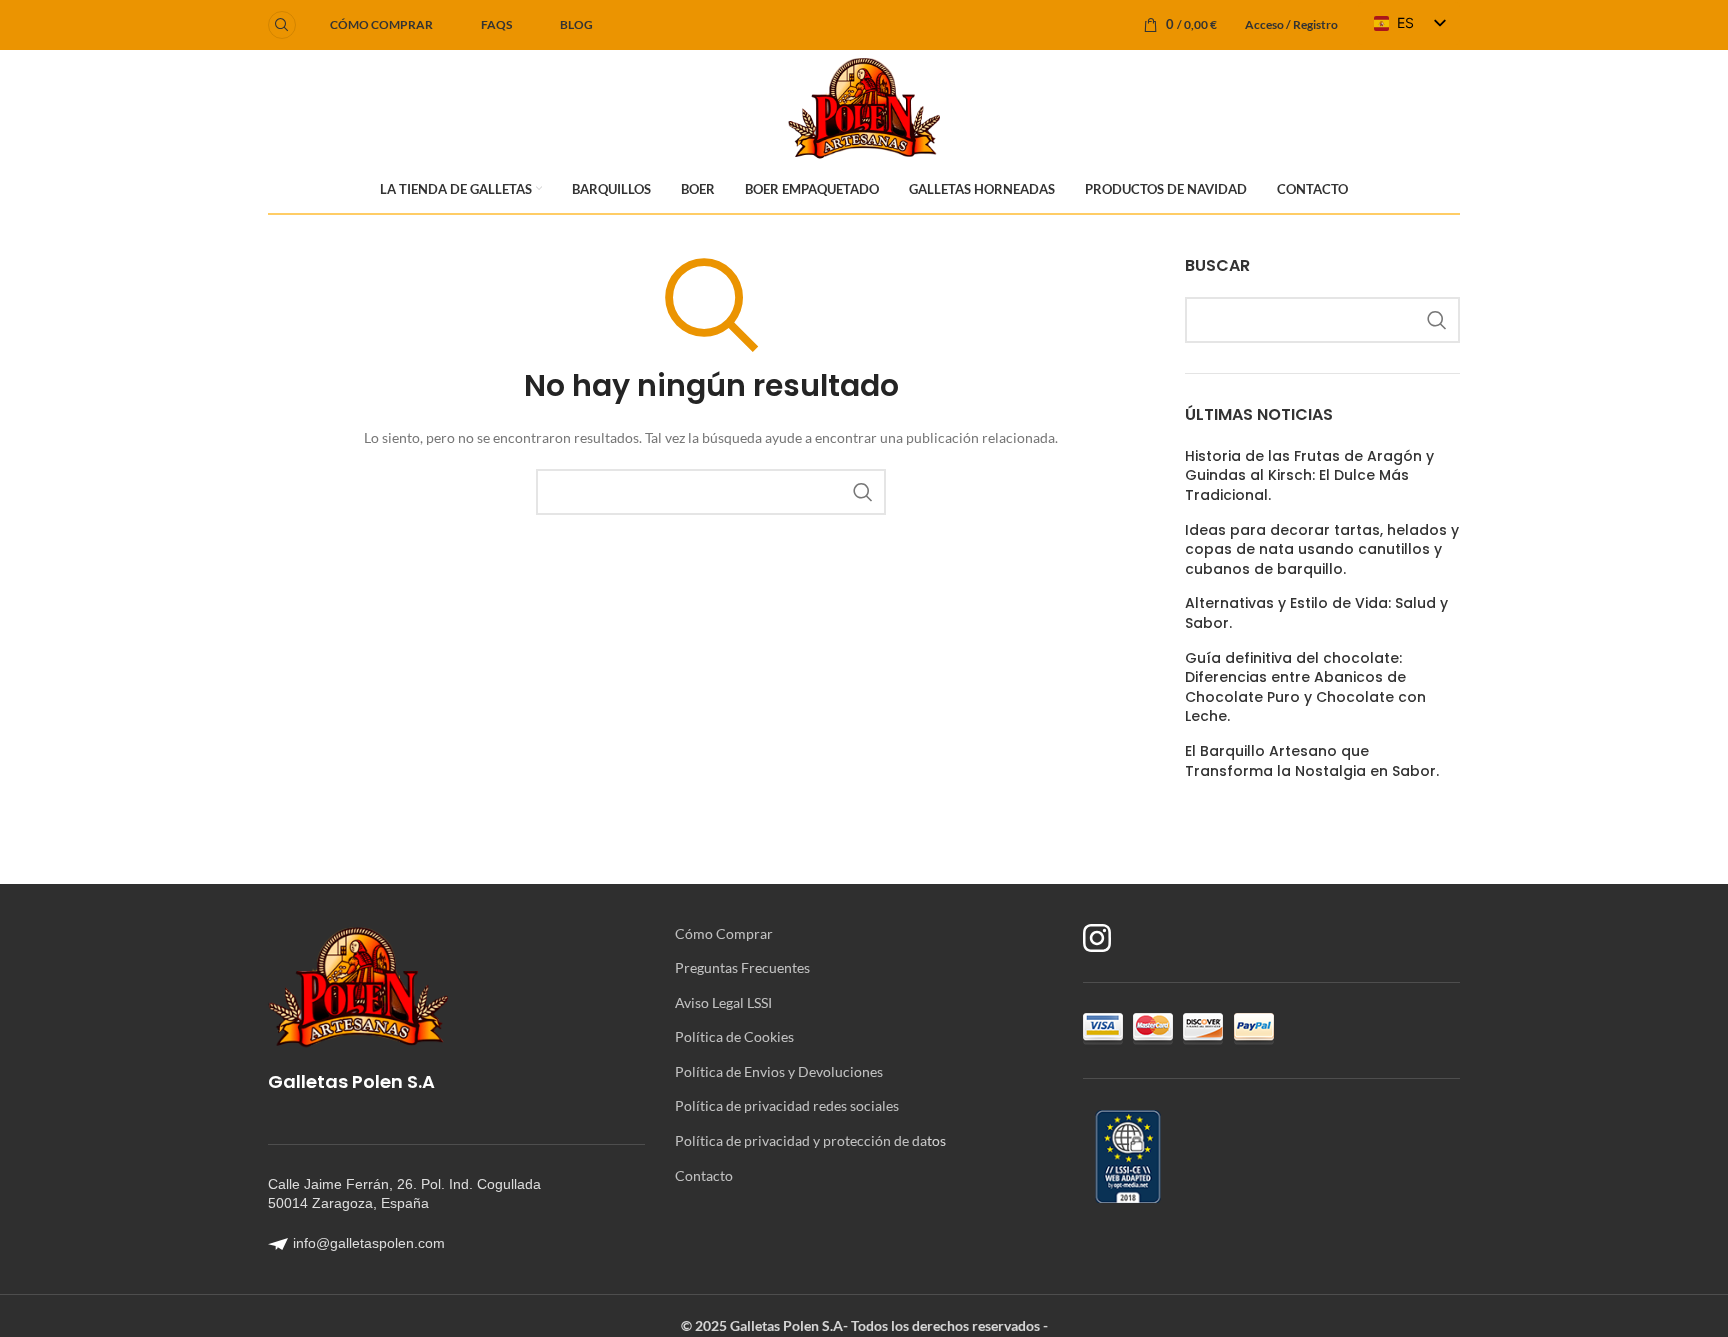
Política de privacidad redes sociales (787, 1105)
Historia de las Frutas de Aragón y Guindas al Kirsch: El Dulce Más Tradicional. (1309, 476)
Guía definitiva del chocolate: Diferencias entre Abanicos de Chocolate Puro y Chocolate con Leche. (1305, 688)
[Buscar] (282, 25)
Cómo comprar (381, 24)
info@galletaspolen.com (369, 1243)
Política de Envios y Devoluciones (779, 1071)
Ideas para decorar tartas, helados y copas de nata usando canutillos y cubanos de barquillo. (1322, 550)
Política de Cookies (734, 1036)
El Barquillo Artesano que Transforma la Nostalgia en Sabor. (1312, 761)
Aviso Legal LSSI (723, 1002)
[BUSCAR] (863, 492)
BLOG (576, 24)
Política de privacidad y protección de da (801, 1140)
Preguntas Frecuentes (742, 967)
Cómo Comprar (724, 933)
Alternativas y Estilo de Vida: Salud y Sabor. (1316, 613)
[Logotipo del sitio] (863, 105)
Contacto (704, 1175)
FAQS (496, 24)
